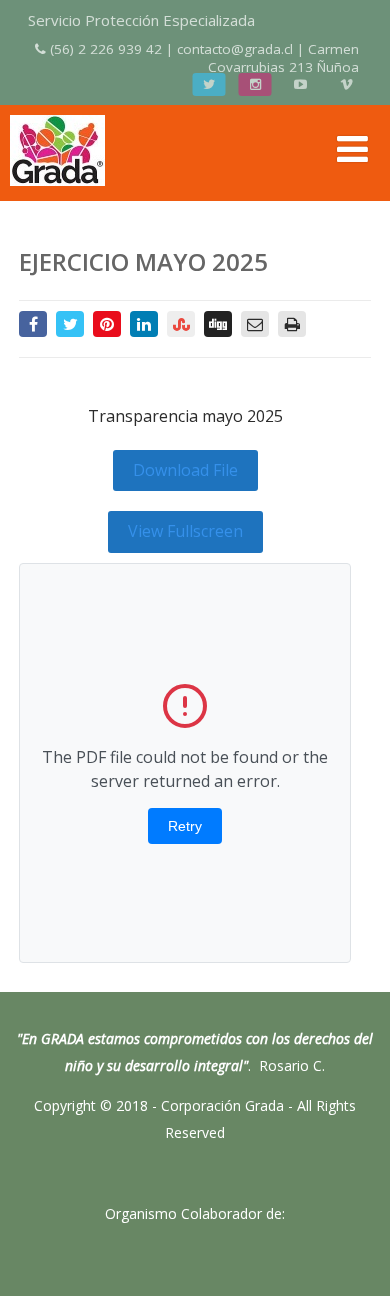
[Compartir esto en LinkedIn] (144, 324)
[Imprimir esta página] (292, 324)
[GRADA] (57, 190)
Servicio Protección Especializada (141, 20)
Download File (185, 470)
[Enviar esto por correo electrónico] (255, 324)
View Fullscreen (185, 531)
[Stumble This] (181, 324)
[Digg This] (218, 324)
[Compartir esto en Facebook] (33, 324)
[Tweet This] (70, 324)
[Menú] (352, 148)
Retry (185, 826)
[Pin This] (107, 324)
